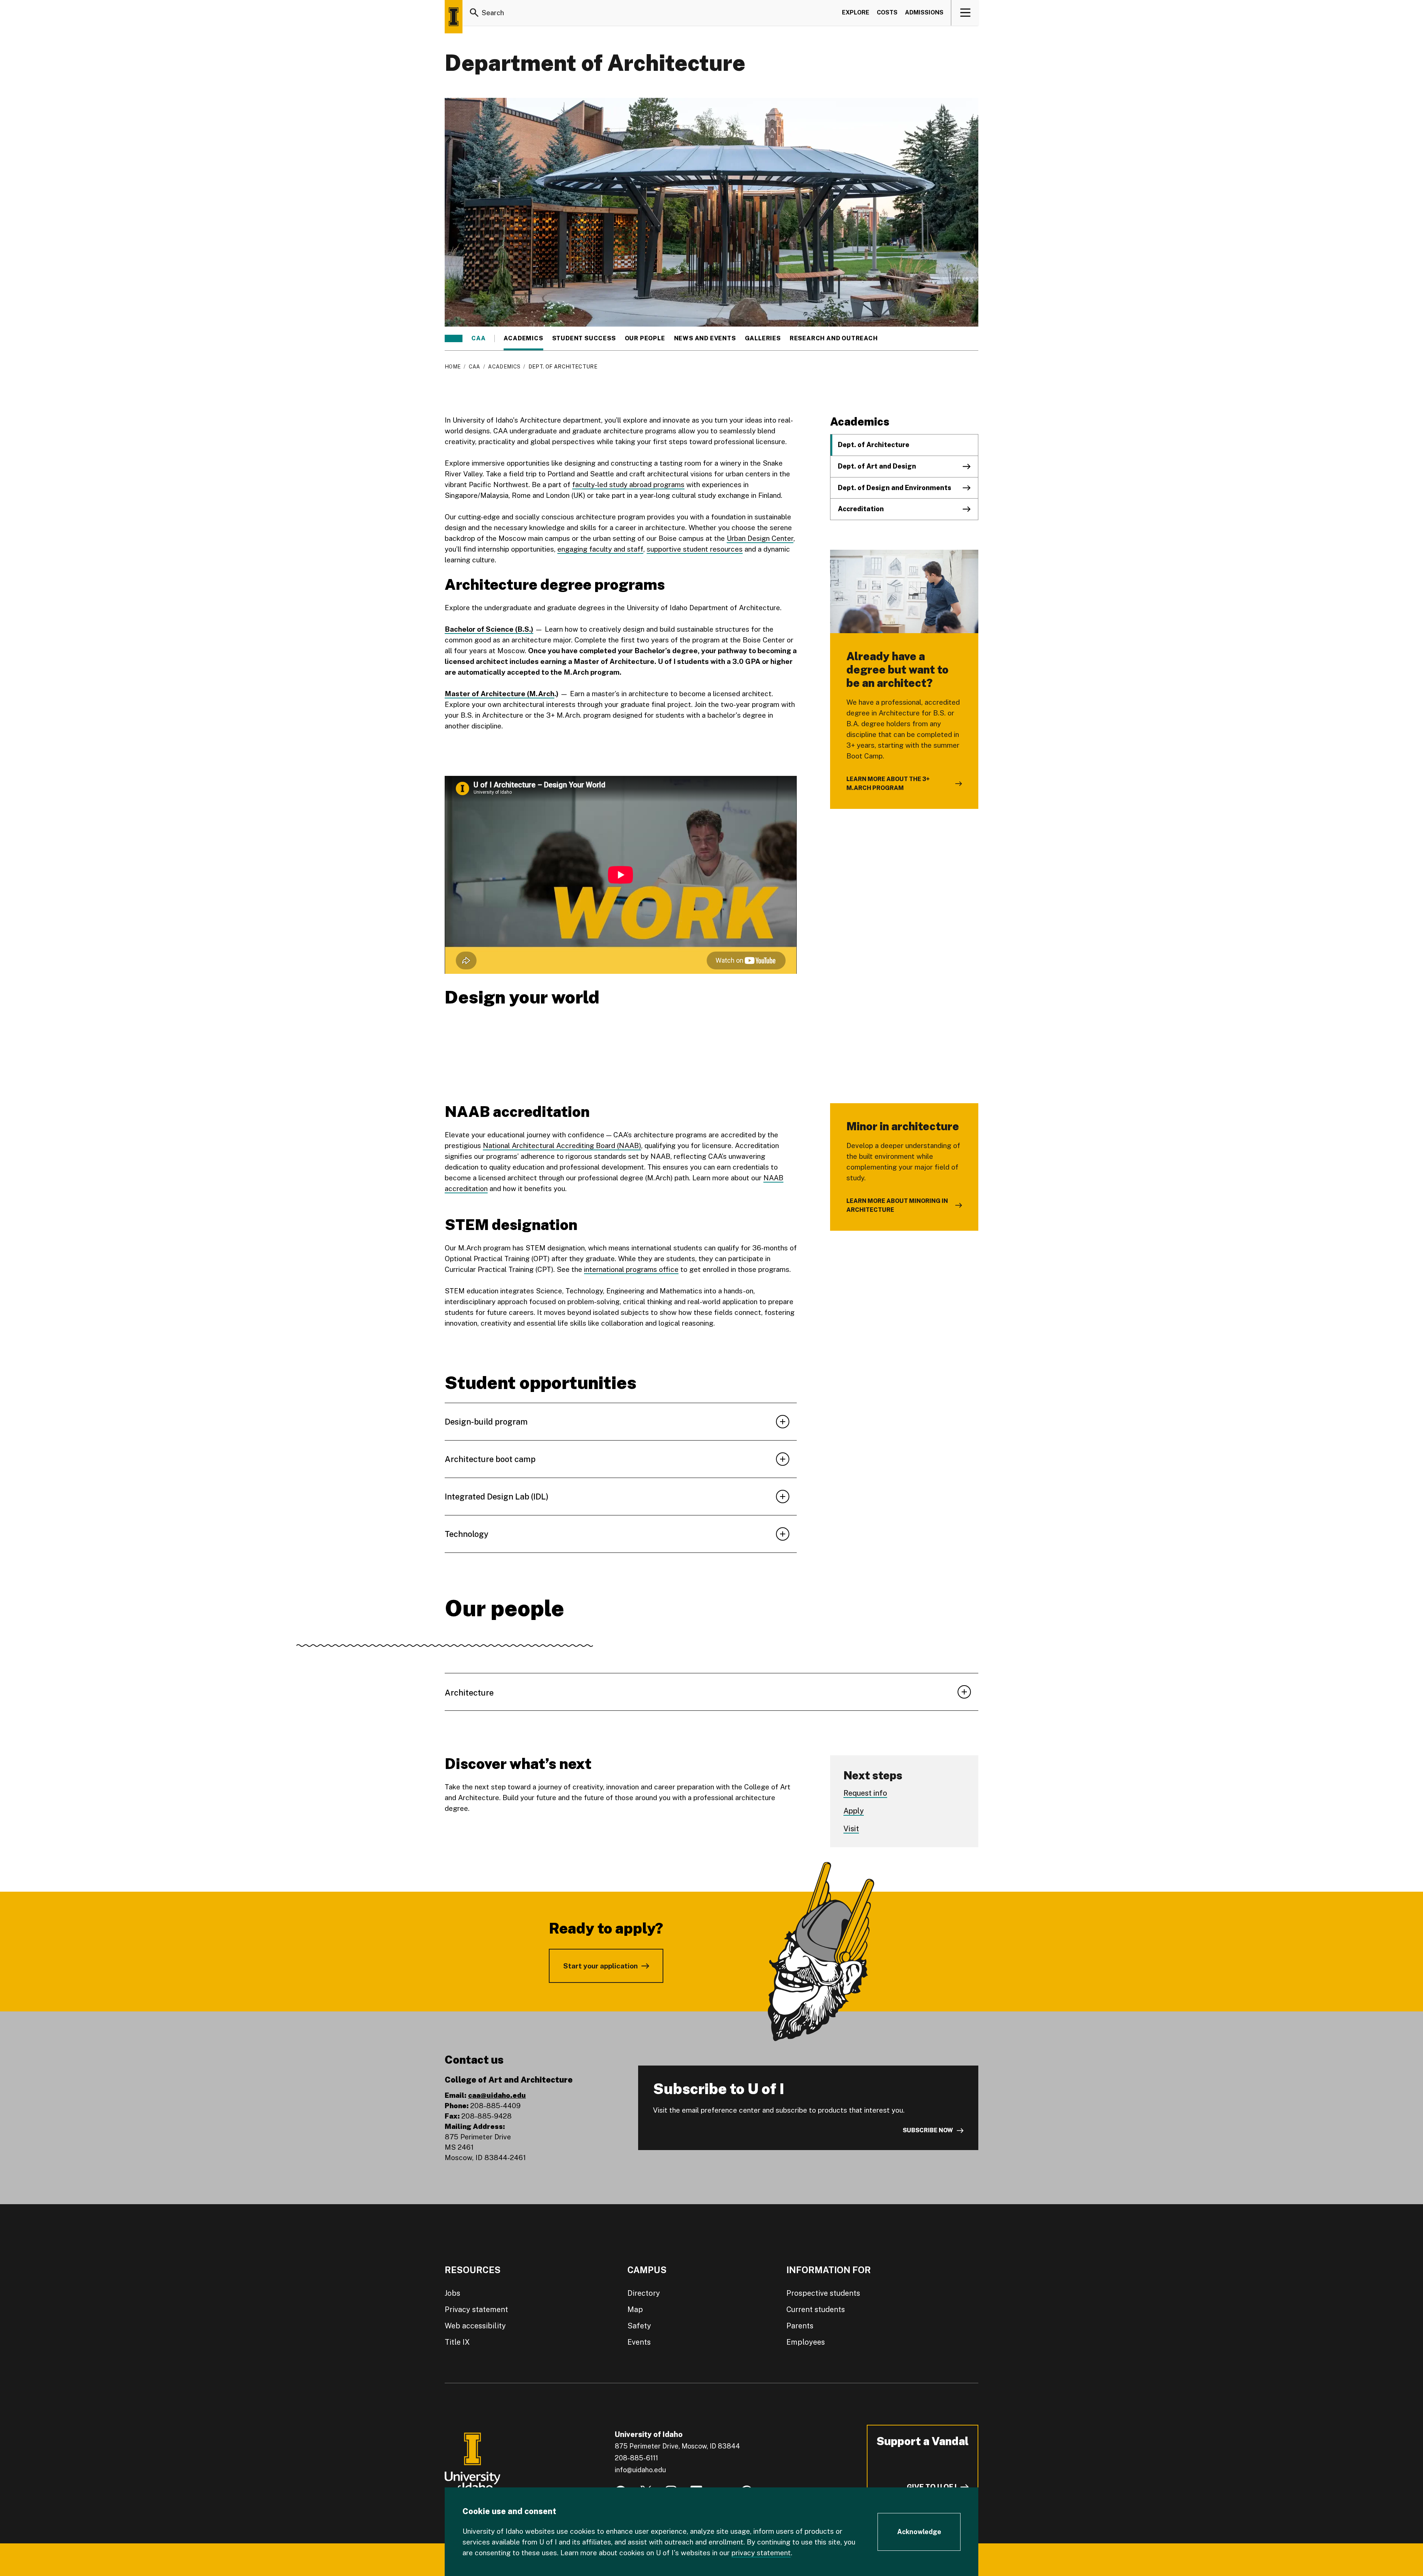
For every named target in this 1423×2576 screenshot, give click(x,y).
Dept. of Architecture (874, 445)
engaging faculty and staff (600, 549)
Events (639, 2342)
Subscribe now (928, 2130)
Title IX (457, 2342)
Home (453, 367)
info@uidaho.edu (640, 2470)
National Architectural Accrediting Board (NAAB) (562, 1145)
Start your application (601, 1966)
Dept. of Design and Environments (895, 488)
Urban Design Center (760, 538)
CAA (478, 338)
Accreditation (861, 509)
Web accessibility (475, 2326)
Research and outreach (834, 338)
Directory (644, 2293)
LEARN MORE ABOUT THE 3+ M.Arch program (888, 783)
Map (635, 2309)
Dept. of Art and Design (877, 466)
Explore (856, 12)
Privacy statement (476, 2309)
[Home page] (454, 17)
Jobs (452, 2293)
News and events (705, 338)
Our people (645, 338)
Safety (639, 2326)
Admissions (924, 12)
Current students (816, 2309)
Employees (806, 2342)
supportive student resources (695, 549)
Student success (584, 338)
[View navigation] (965, 13)
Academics (523, 338)
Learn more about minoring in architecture (897, 1205)
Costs (887, 12)
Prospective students (823, 2293)
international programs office (631, 1269)
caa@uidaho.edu (497, 2095)
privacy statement (761, 2553)
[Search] (474, 13)
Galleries (763, 338)
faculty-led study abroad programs (628, 485)
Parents (800, 2326)
